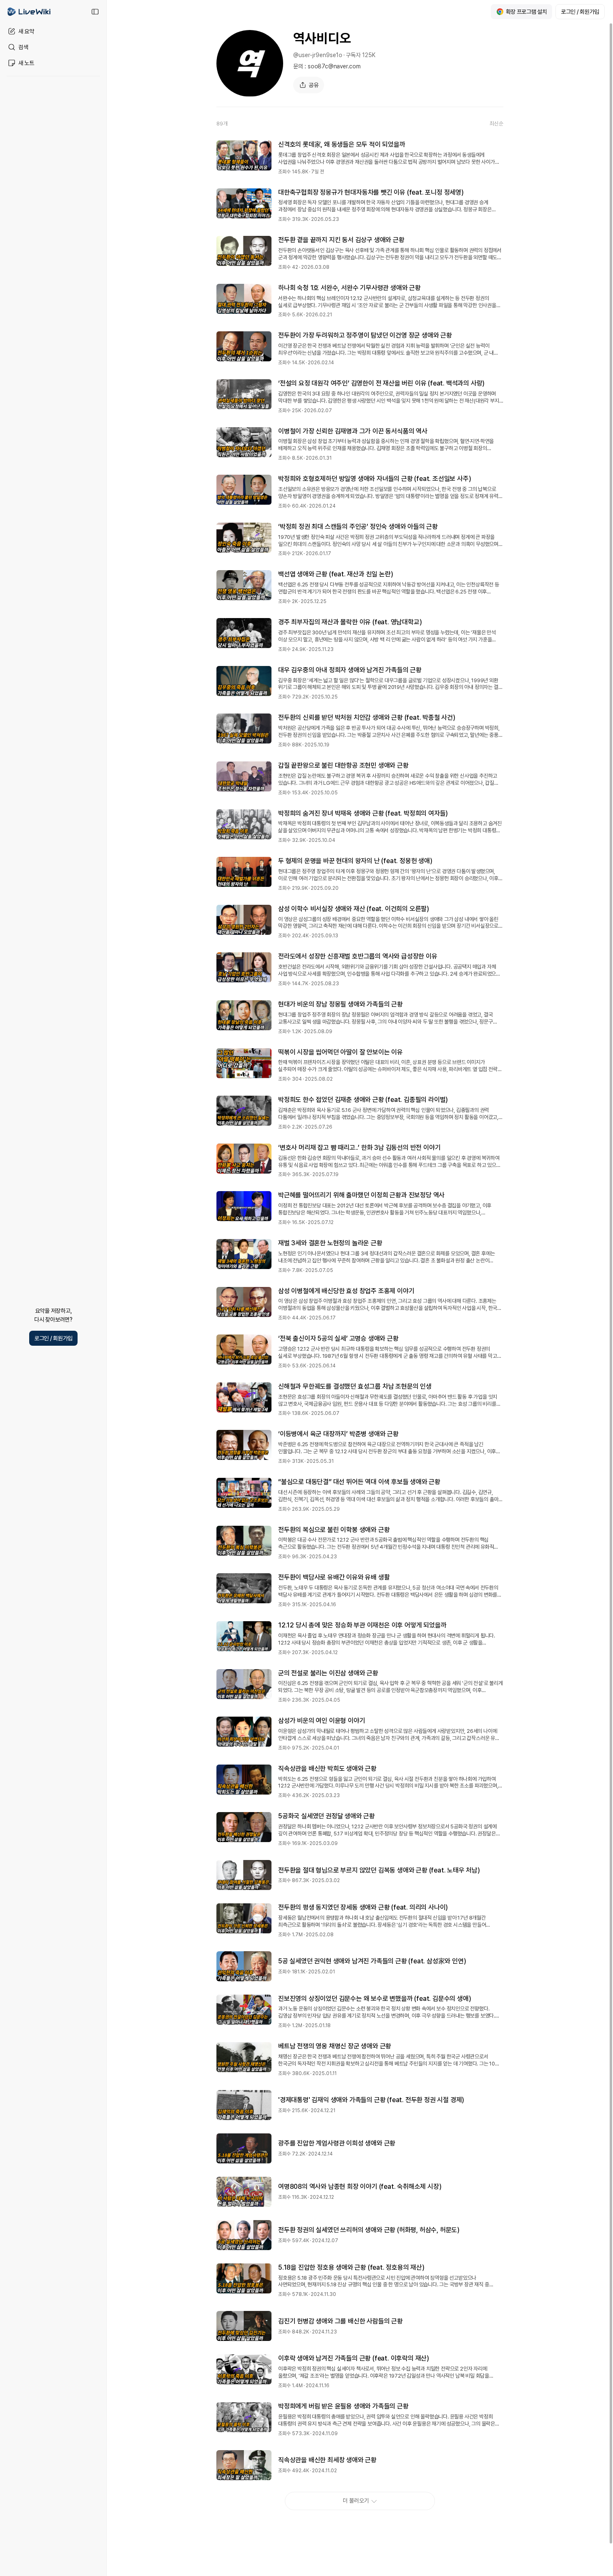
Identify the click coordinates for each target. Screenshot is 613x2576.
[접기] (95, 12)
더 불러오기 (356, 2501)
